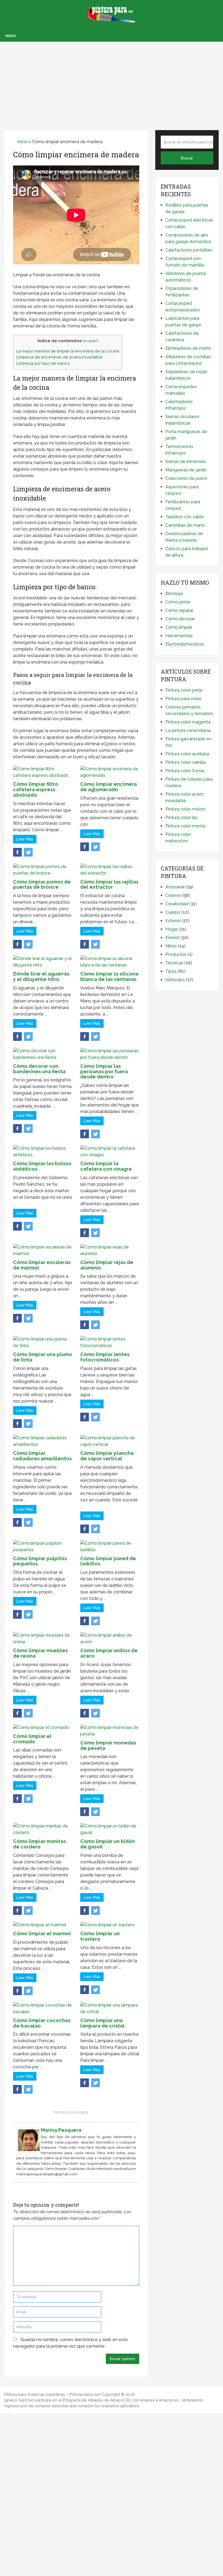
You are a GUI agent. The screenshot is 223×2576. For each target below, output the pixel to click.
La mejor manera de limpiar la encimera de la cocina (68, 351)
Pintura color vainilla (185, 762)
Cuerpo (173, 912)
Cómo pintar (178, 602)
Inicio (22, 142)
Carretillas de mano (185, 525)
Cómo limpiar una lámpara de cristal (102, 2023)
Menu (11, 36)
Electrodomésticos (185, 644)
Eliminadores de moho (188, 348)
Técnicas (174, 963)
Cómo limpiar (179, 627)
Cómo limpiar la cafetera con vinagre (106, 1166)
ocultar (90, 341)
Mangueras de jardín (186, 470)
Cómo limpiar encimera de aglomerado (109, 787)
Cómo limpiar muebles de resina (40, 1653)
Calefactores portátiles (189, 250)
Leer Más (25, 839)
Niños (171, 946)
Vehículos (175, 980)
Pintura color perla (184, 690)
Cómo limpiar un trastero (100, 1936)
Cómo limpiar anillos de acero (109, 1653)
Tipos (171, 971)
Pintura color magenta (188, 722)
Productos (176, 954)
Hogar (172, 929)
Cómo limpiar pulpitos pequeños (40, 1561)
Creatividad (177, 904)
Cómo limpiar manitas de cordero (39, 1844)
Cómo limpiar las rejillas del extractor (109, 884)
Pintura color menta (185, 826)
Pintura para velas (183, 699)
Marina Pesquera (61, 2130)
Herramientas (179, 636)
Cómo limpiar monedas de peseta (108, 1745)
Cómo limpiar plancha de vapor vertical (107, 1456)
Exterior (173, 921)
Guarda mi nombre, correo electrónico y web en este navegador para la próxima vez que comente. (70, 2343)
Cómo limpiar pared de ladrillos (108, 1561)
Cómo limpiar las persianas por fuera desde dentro (104, 1071)
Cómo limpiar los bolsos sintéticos (42, 1166)
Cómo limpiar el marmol (42, 1933)
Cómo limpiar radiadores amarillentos (42, 1456)
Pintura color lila (181, 818)
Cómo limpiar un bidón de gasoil (108, 1844)
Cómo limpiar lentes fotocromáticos (105, 1357)
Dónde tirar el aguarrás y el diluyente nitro (41, 976)
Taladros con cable (185, 517)
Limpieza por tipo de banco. (43, 363)
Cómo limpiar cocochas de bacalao (42, 2023)
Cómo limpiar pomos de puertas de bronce (42, 884)
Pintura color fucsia (185, 771)
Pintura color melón (185, 809)
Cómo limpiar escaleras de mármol (42, 1265)
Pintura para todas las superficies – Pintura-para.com (53, 2394)
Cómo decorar (180, 619)
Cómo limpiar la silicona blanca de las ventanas (109, 976)
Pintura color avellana (187, 754)
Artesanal (175, 887)
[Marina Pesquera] (29, 2151)
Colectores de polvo (186, 478)
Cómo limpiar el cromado (32, 1739)
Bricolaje (174, 594)
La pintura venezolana (188, 730)
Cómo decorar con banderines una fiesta (39, 1069)
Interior (172, 938)
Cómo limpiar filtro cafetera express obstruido (36, 789)
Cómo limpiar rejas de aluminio (107, 1265)
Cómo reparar (179, 610)
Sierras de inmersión (186, 461)
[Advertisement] (112, 80)
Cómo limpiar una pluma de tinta (42, 1357)
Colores (173, 895)
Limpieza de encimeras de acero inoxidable (59, 357)
